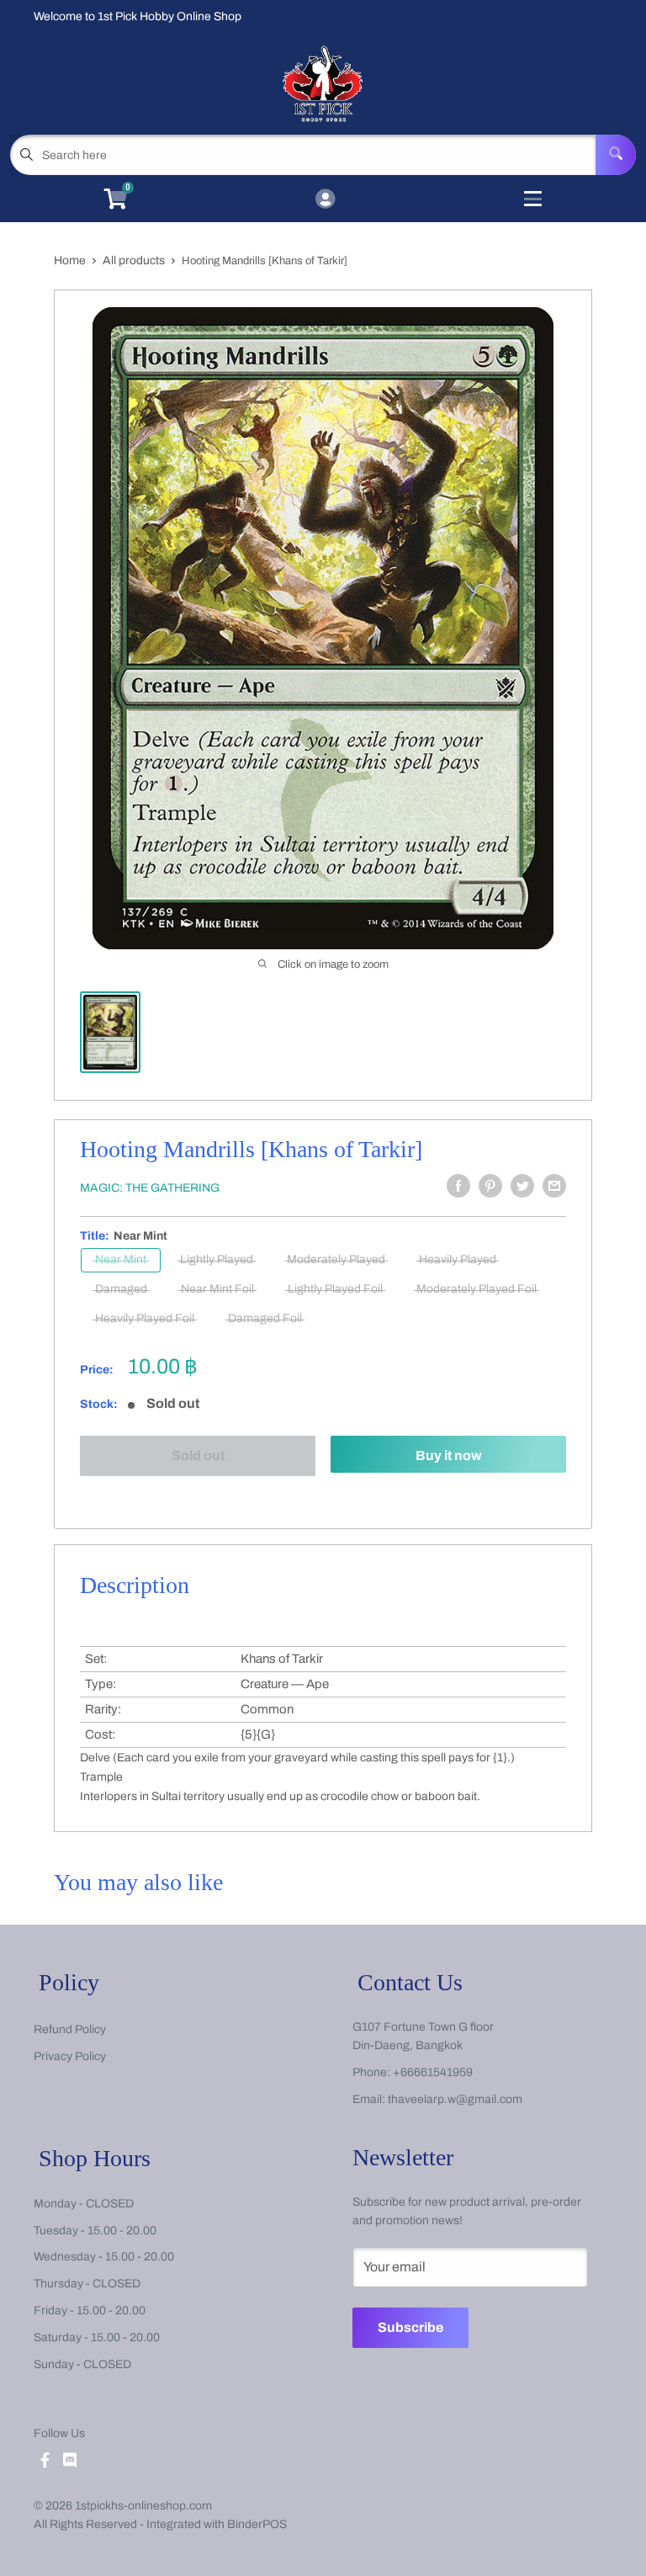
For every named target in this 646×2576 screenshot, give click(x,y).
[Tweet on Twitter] (522, 1186)
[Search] (616, 155)
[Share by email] (554, 1186)
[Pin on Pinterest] (490, 1186)
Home (70, 260)
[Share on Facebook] (458, 1186)
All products (134, 260)
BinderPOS (257, 2524)
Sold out (198, 1455)
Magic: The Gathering (150, 1188)
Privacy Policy (70, 2056)
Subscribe (410, 2327)
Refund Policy (70, 2029)
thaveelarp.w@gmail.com (455, 2099)
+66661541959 (433, 2072)
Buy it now (449, 1455)
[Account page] (325, 200)
